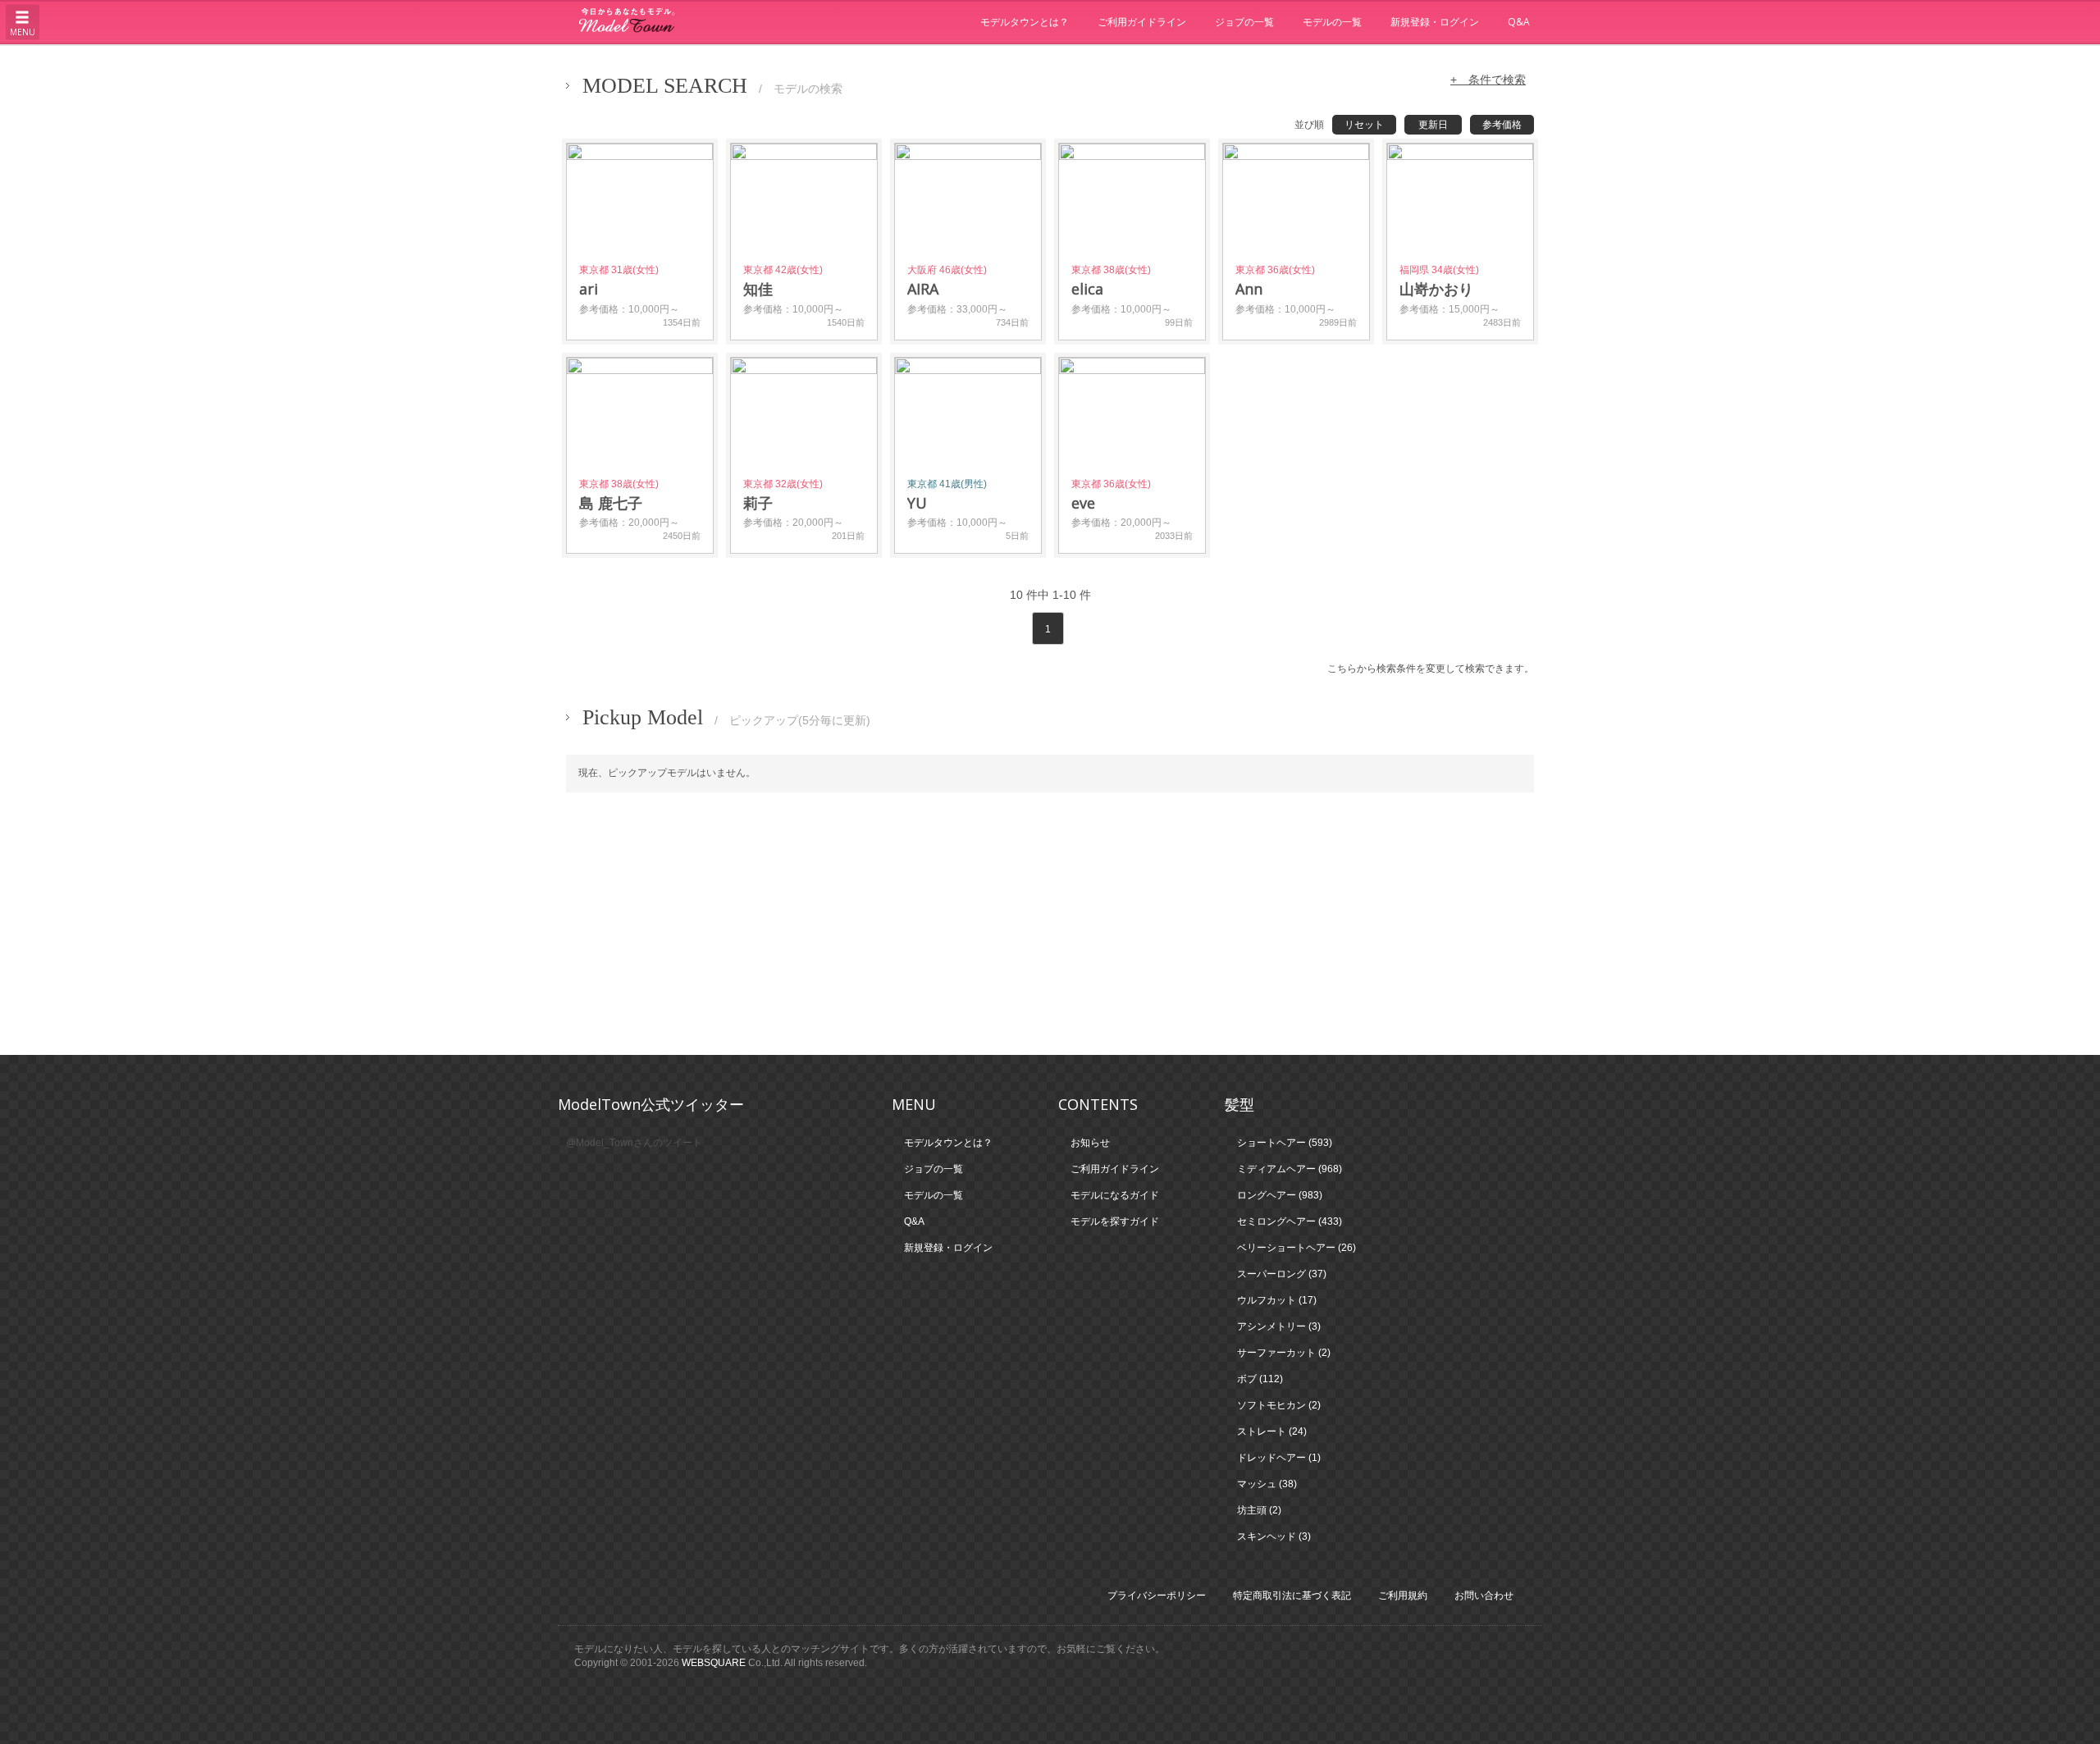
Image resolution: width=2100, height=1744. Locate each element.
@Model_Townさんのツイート (634, 1143)
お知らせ (1090, 1143)
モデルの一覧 (1332, 22)
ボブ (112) (1260, 1379)
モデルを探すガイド (1115, 1221)
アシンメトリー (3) (1279, 1326)
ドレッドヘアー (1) (1279, 1458)
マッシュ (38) (1267, 1484)
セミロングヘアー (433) (1290, 1221)
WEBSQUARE (714, 1663)
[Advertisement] (1050, 924)
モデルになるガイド (1115, 1195)
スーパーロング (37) (1282, 1274)
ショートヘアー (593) (1285, 1143)
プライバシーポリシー (1157, 1596)
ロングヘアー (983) (1280, 1195)
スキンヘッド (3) (1274, 1536)
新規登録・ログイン (1435, 22)
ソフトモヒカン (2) (1279, 1405)
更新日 (1433, 125)
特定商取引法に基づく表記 (1292, 1596)
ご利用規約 (1403, 1596)
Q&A (1519, 22)
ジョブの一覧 (1244, 22)
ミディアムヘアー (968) (1290, 1169)
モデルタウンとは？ (1025, 22)
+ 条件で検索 (1488, 80)
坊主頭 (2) (1259, 1510)
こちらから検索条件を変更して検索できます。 (1431, 669)
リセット (1364, 125)
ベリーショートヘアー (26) (1297, 1248)
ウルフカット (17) (1277, 1300)
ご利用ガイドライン (1142, 22)
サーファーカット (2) (1284, 1353)
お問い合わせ (1484, 1596)
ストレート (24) (1272, 1431)
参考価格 (1502, 125)
